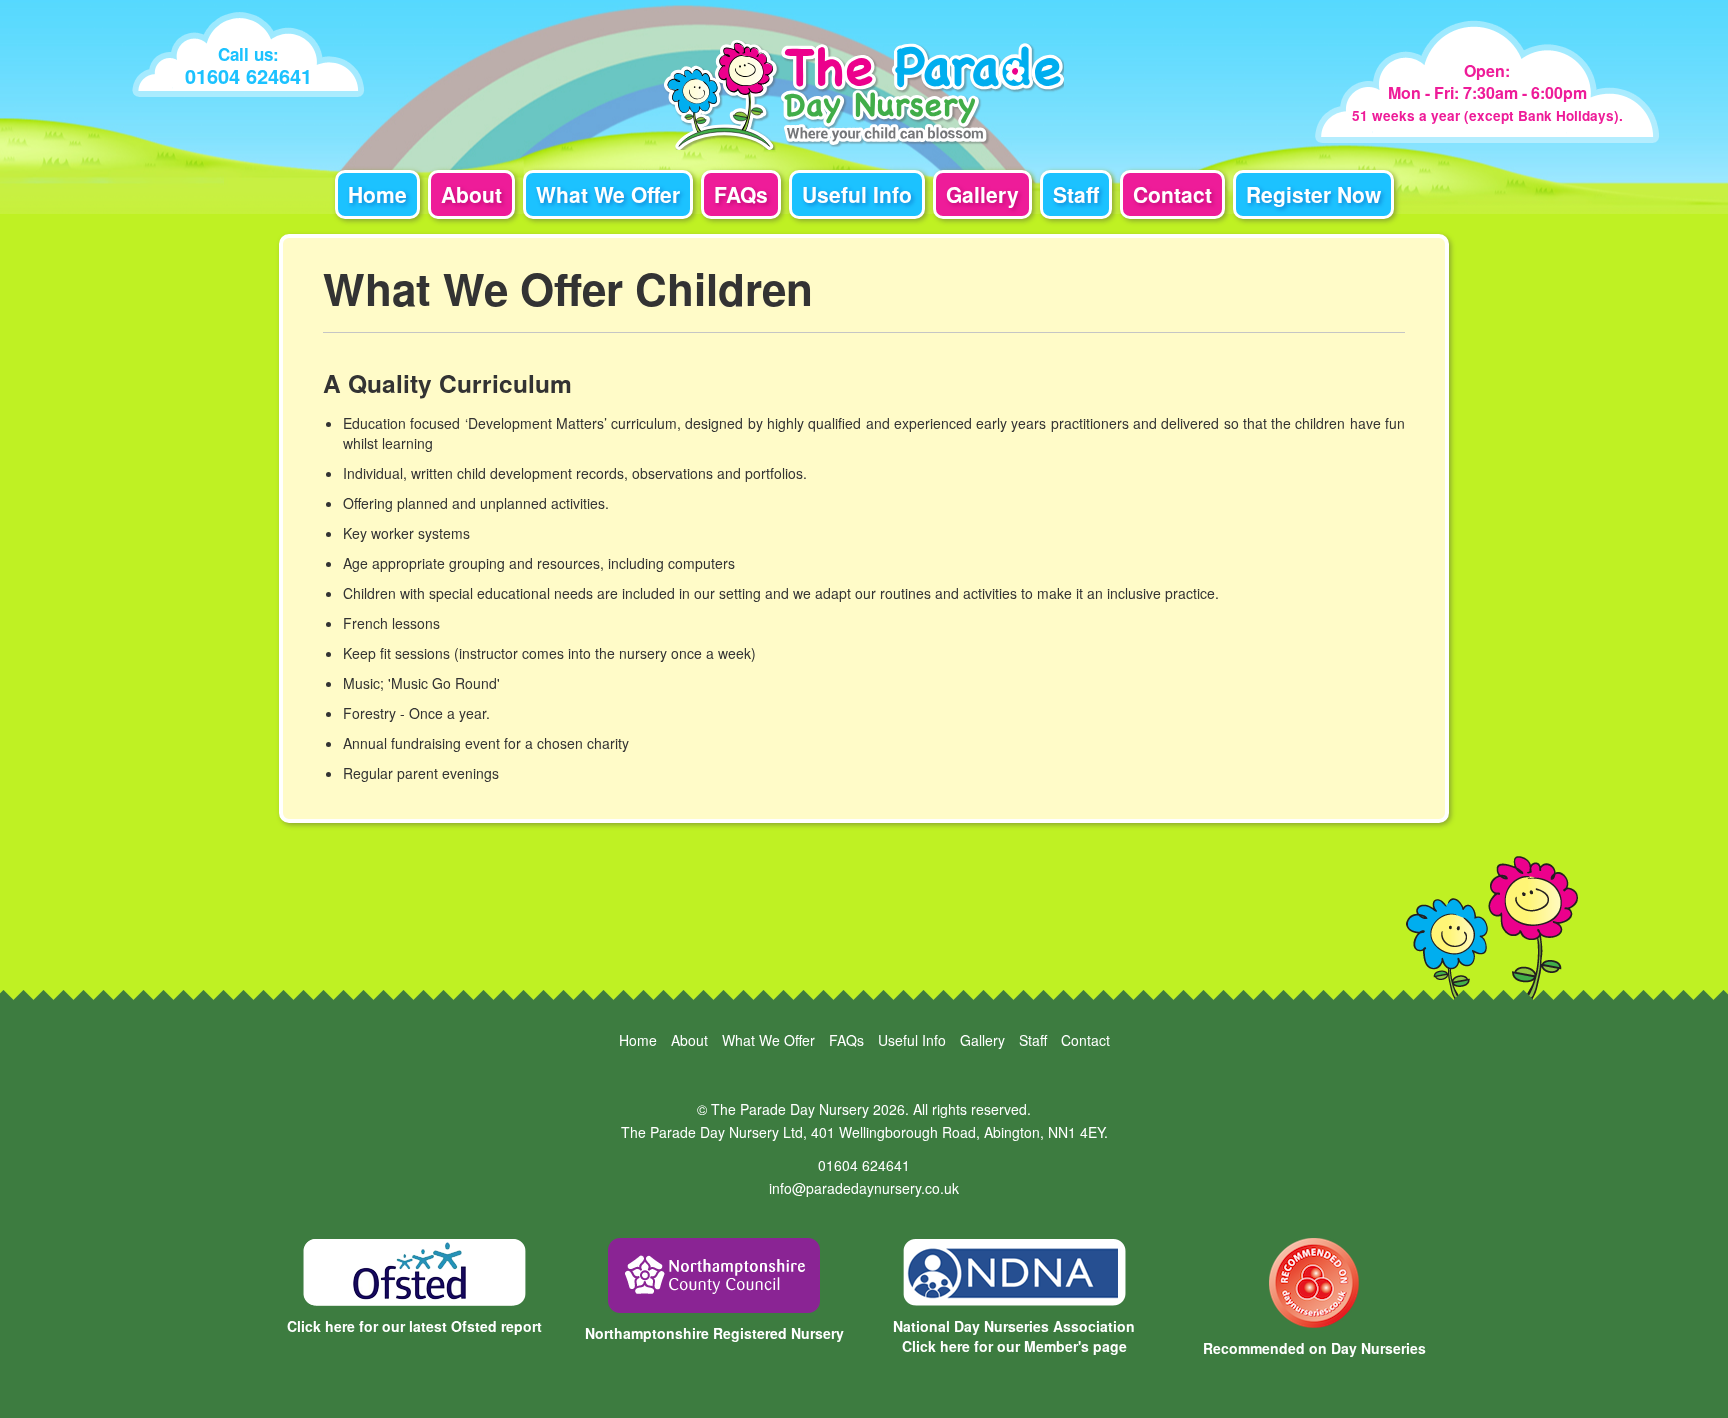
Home (377, 194)
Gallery (982, 194)
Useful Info (857, 194)
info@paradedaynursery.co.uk (864, 1188)
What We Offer (608, 194)
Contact (1172, 194)
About (471, 194)
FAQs (741, 194)
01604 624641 (864, 1165)
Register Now (1313, 194)
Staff (1076, 194)
